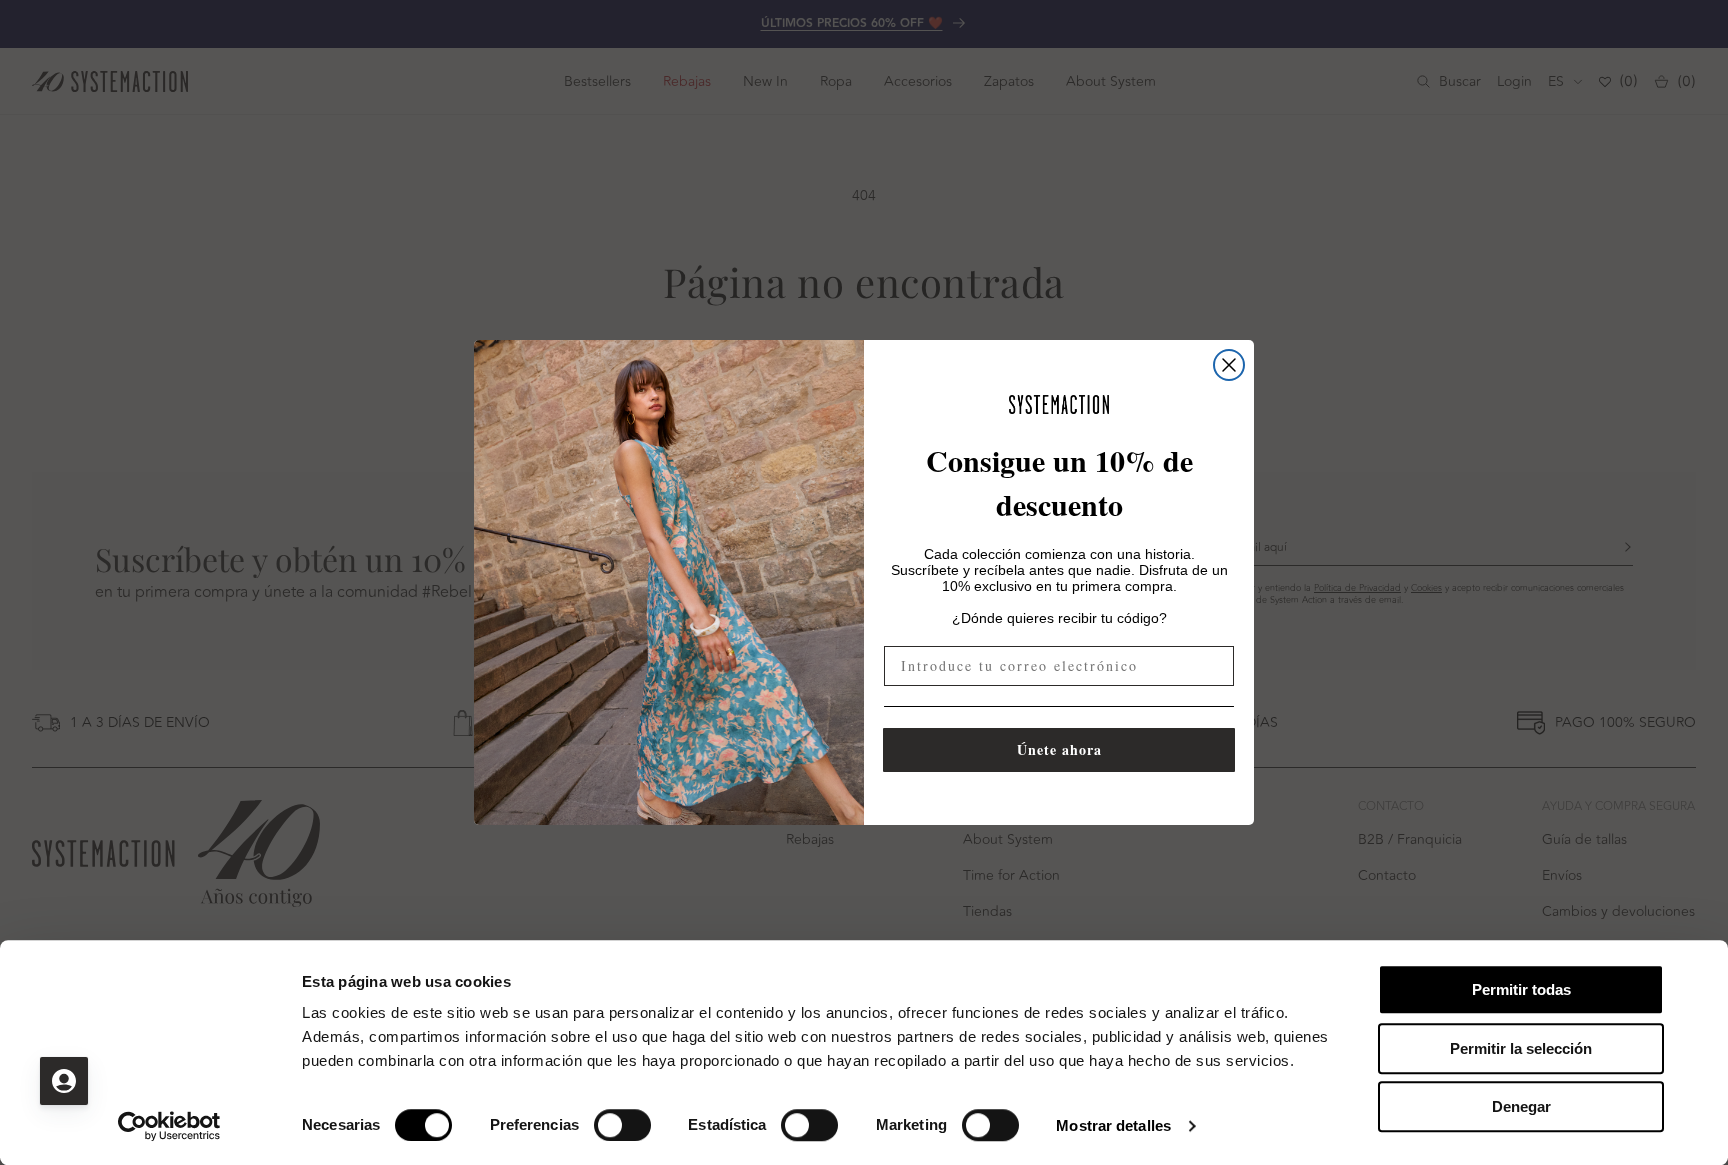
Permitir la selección (1521, 1048)
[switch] (622, 1125)
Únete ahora (1059, 749)
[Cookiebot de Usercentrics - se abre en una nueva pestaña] (169, 1126)
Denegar (1521, 1106)
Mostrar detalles (1113, 1125)
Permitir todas (1521, 989)
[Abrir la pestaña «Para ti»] (64, 1081)
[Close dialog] (1229, 365)
